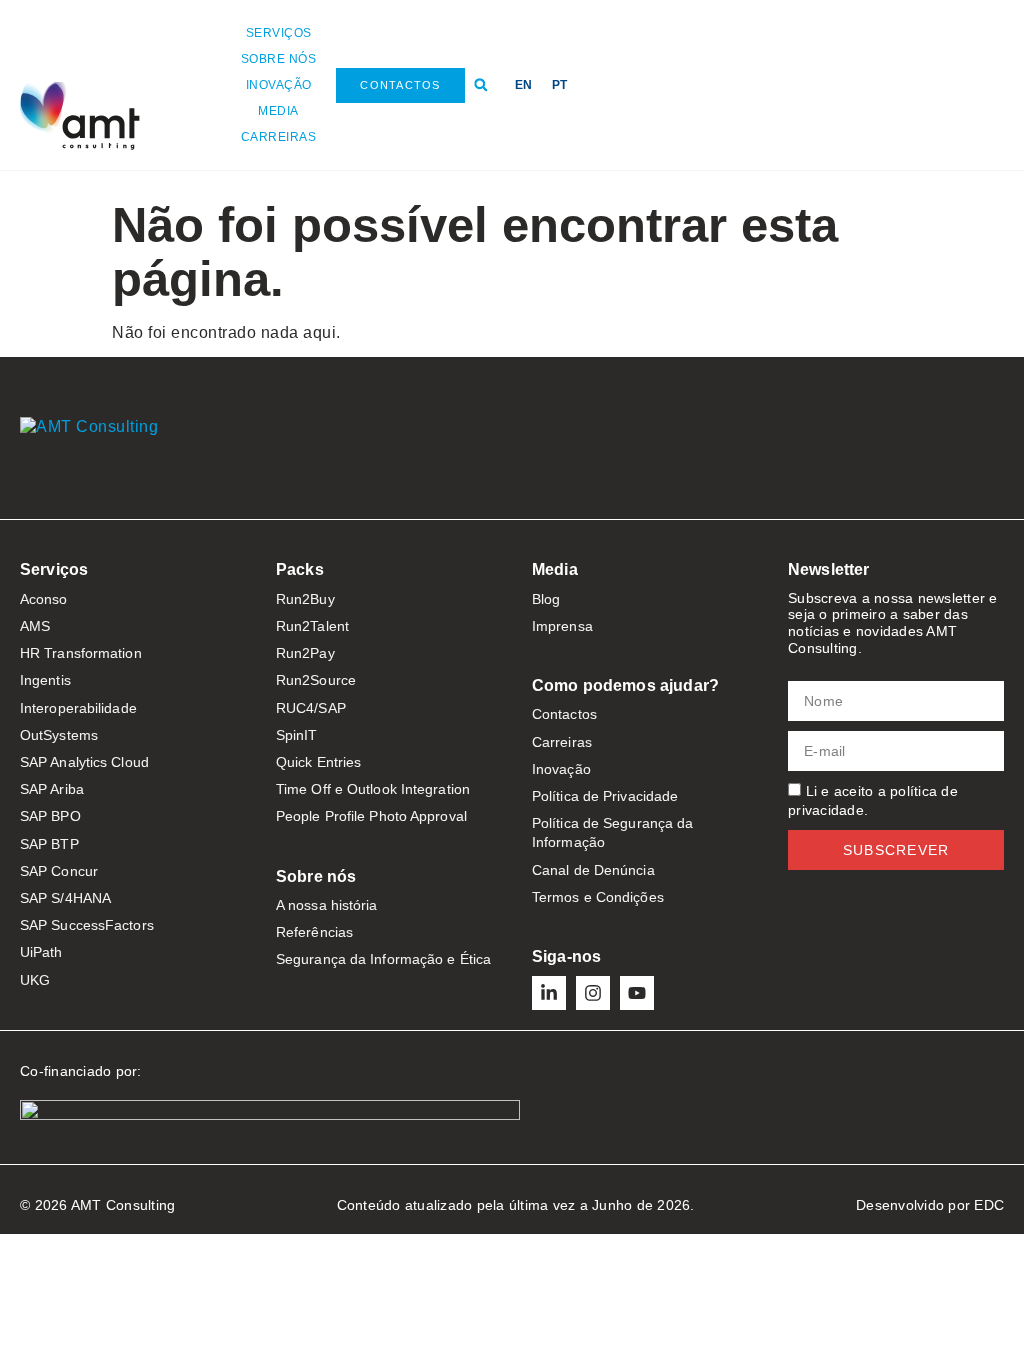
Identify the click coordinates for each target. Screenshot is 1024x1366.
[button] (481, 85)
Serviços (279, 33)
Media (278, 111)
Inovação (279, 85)
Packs (300, 569)
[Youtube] (637, 993)
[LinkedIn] (549, 993)
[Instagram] (593, 993)
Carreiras (279, 137)
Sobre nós (279, 59)
